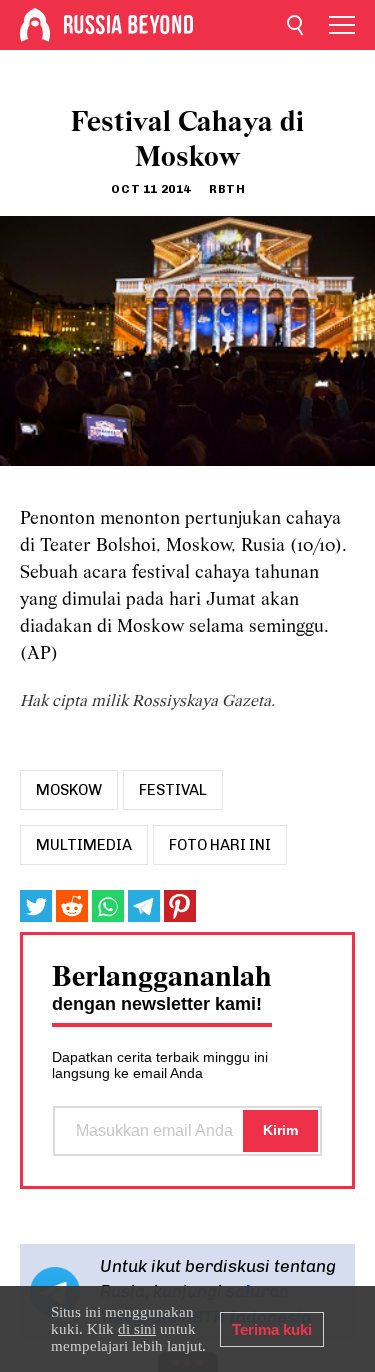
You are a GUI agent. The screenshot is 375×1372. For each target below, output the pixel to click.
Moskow (69, 790)
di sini (137, 1329)
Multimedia (84, 845)
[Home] (35, 25)
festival (173, 790)
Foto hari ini (220, 845)
